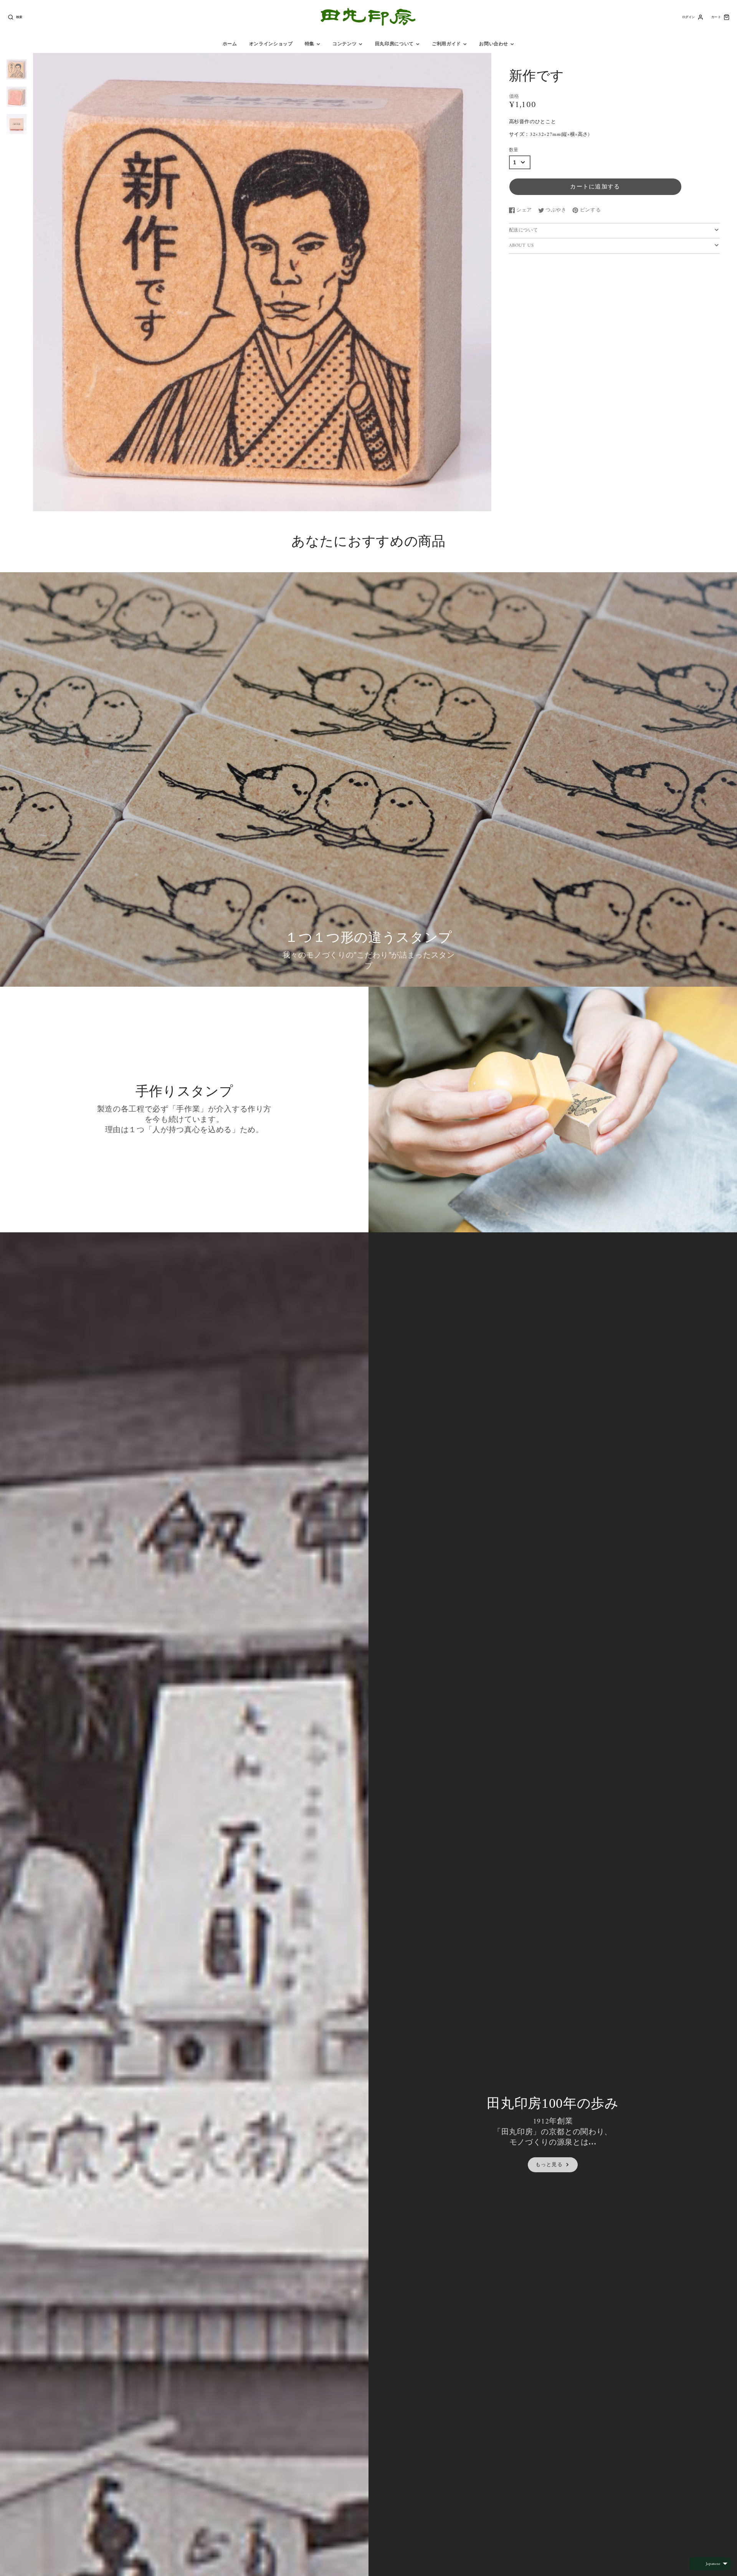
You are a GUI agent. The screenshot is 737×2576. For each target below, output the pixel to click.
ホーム (230, 44)
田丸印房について (394, 44)
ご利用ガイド (446, 44)
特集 (310, 44)
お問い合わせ (494, 44)
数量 (514, 150)
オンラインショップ (271, 44)
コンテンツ (345, 44)
